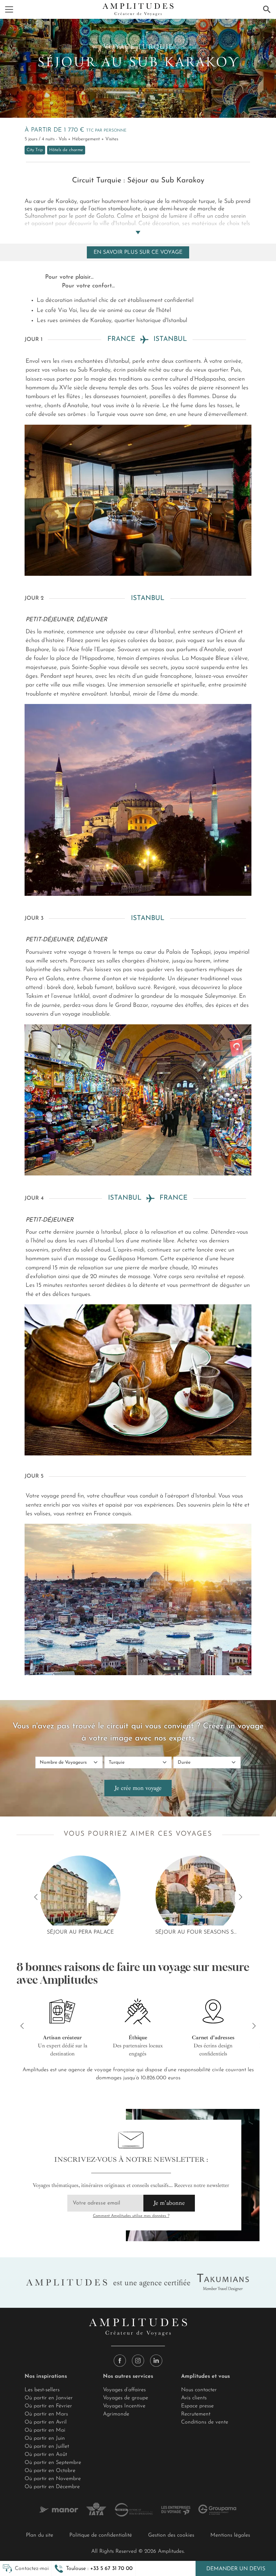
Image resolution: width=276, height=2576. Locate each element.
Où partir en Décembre (52, 2487)
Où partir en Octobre (50, 2471)
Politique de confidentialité (101, 2535)
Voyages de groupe (126, 2398)
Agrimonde (116, 2414)
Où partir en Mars (46, 2414)
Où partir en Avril (46, 2422)
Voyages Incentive (124, 2406)
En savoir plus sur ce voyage (138, 252)
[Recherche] (267, 9)
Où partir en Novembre (53, 2479)
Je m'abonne (169, 2203)
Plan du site (40, 2535)
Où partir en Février (48, 2406)
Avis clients (194, 2398)
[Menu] (9, 9)
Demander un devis (236, 2569)
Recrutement (196, 2414)
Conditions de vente (205, 2422)
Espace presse (197, 2406)
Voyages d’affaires (124, 2390)
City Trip (35, 150)
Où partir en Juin (45, 2438)
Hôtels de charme (66, 150)
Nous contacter (199, 2390)
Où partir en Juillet (47, 2446)
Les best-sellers (42, 2390)
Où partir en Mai (45, 2430)
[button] (94, 2569)
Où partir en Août (46, 2455)
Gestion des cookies (171, 2535)
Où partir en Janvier (49, 2398)
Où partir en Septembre (53, 2463)
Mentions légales (230, 2535)
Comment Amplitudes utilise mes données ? (131, 2216)
